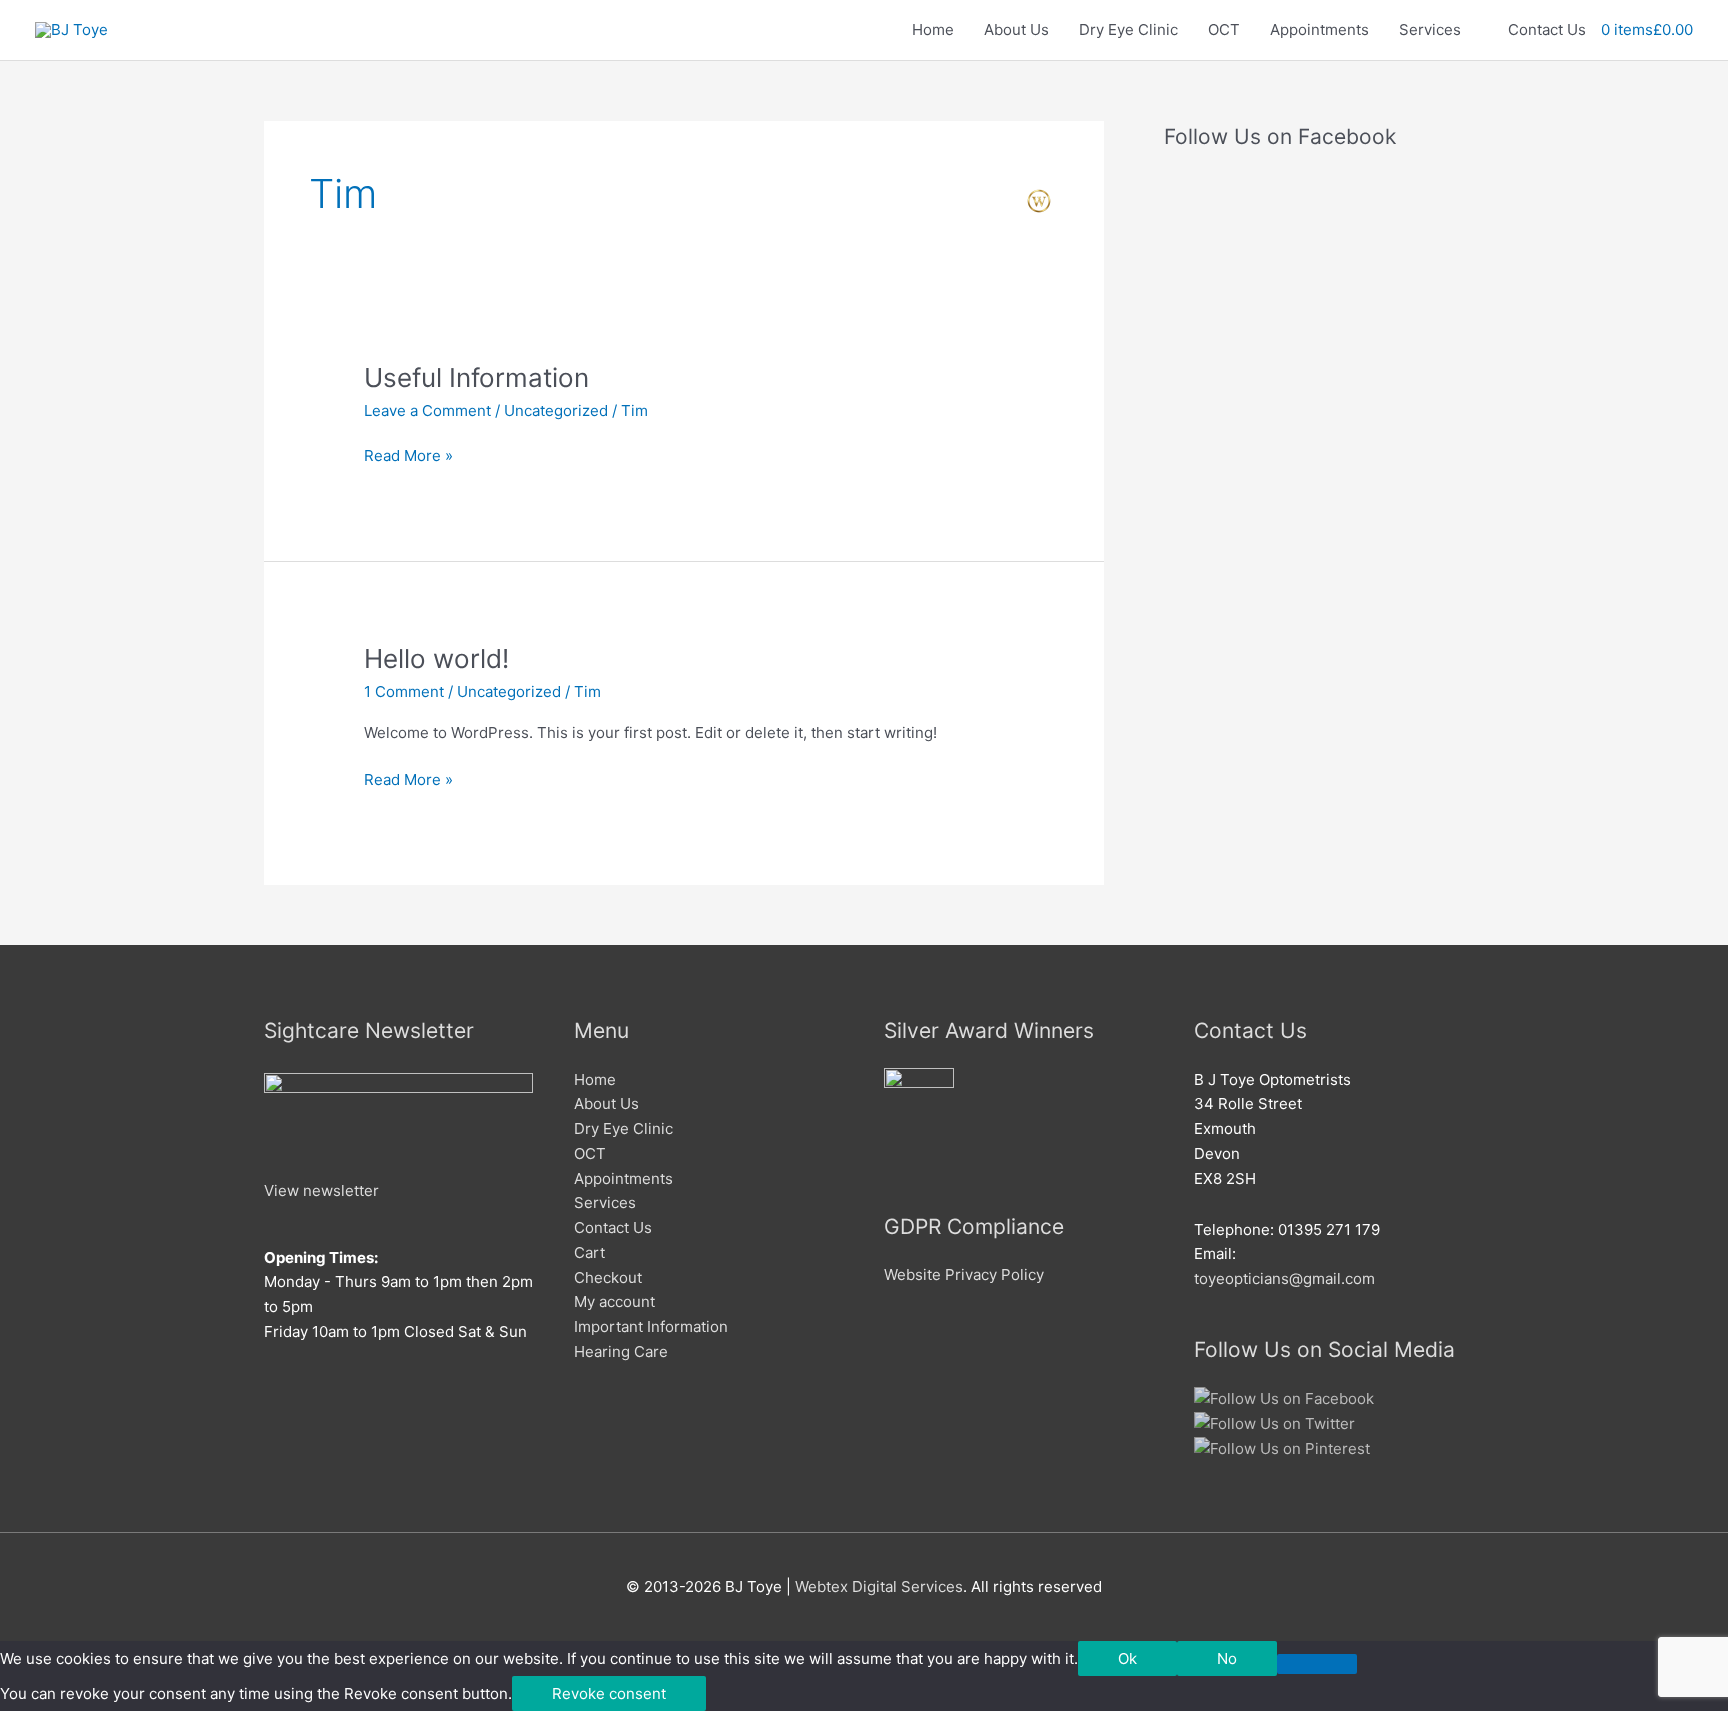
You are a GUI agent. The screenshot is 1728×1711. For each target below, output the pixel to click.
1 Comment (404, 691)
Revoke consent (609, 1693)
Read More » (408, 454)
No (1227, 1658)
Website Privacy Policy (964, 1274)
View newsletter (321, 1190)
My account (614, 1301)
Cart (589, 1252)
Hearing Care (621, 1351)
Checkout (608, 1277)
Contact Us (1547, 29)
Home (933, 29)
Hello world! (436, 658)
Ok (1127, 1658)
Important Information (651, 1326)
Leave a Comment (427, 410)
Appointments (1319, 29)
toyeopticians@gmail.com (1284, 1278)
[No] (1317, 1664)
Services (1430, 29)
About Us (1016, 29)
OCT (1224, 29)
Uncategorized (556, 410)
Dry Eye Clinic (1128, 29)
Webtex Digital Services (879, 1586)
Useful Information (476, 377)
